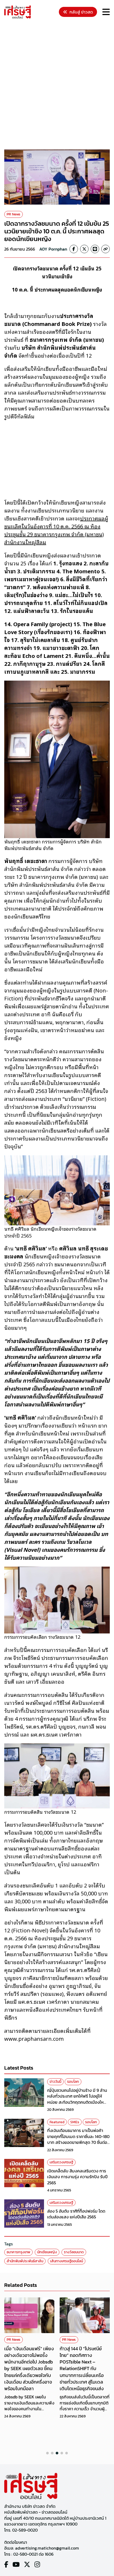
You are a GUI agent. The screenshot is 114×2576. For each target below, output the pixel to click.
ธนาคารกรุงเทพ (18, 2252)
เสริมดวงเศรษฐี (61, 2162)
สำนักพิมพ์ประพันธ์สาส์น (25, 2261)
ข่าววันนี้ (55, 2082)
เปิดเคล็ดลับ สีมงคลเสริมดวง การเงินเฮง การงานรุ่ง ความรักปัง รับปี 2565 (77, 2177)
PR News (14, 214)
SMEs (75, 2122)
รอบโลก (73, 2082)
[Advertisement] (57, 85)
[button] (47, 2453)
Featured (57, 2122)
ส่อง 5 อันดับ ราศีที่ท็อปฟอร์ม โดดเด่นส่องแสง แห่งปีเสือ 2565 (76, 2214)
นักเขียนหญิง (47, 2252)
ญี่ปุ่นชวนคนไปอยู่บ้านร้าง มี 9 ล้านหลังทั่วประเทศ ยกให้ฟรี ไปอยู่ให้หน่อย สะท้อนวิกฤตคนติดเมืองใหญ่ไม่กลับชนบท (78, 2099)
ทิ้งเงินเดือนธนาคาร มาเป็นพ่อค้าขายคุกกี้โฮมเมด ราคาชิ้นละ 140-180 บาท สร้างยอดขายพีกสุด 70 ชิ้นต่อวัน (78, 2139)
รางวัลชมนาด (74, 2252)
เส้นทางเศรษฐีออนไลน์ (67, 2261)
